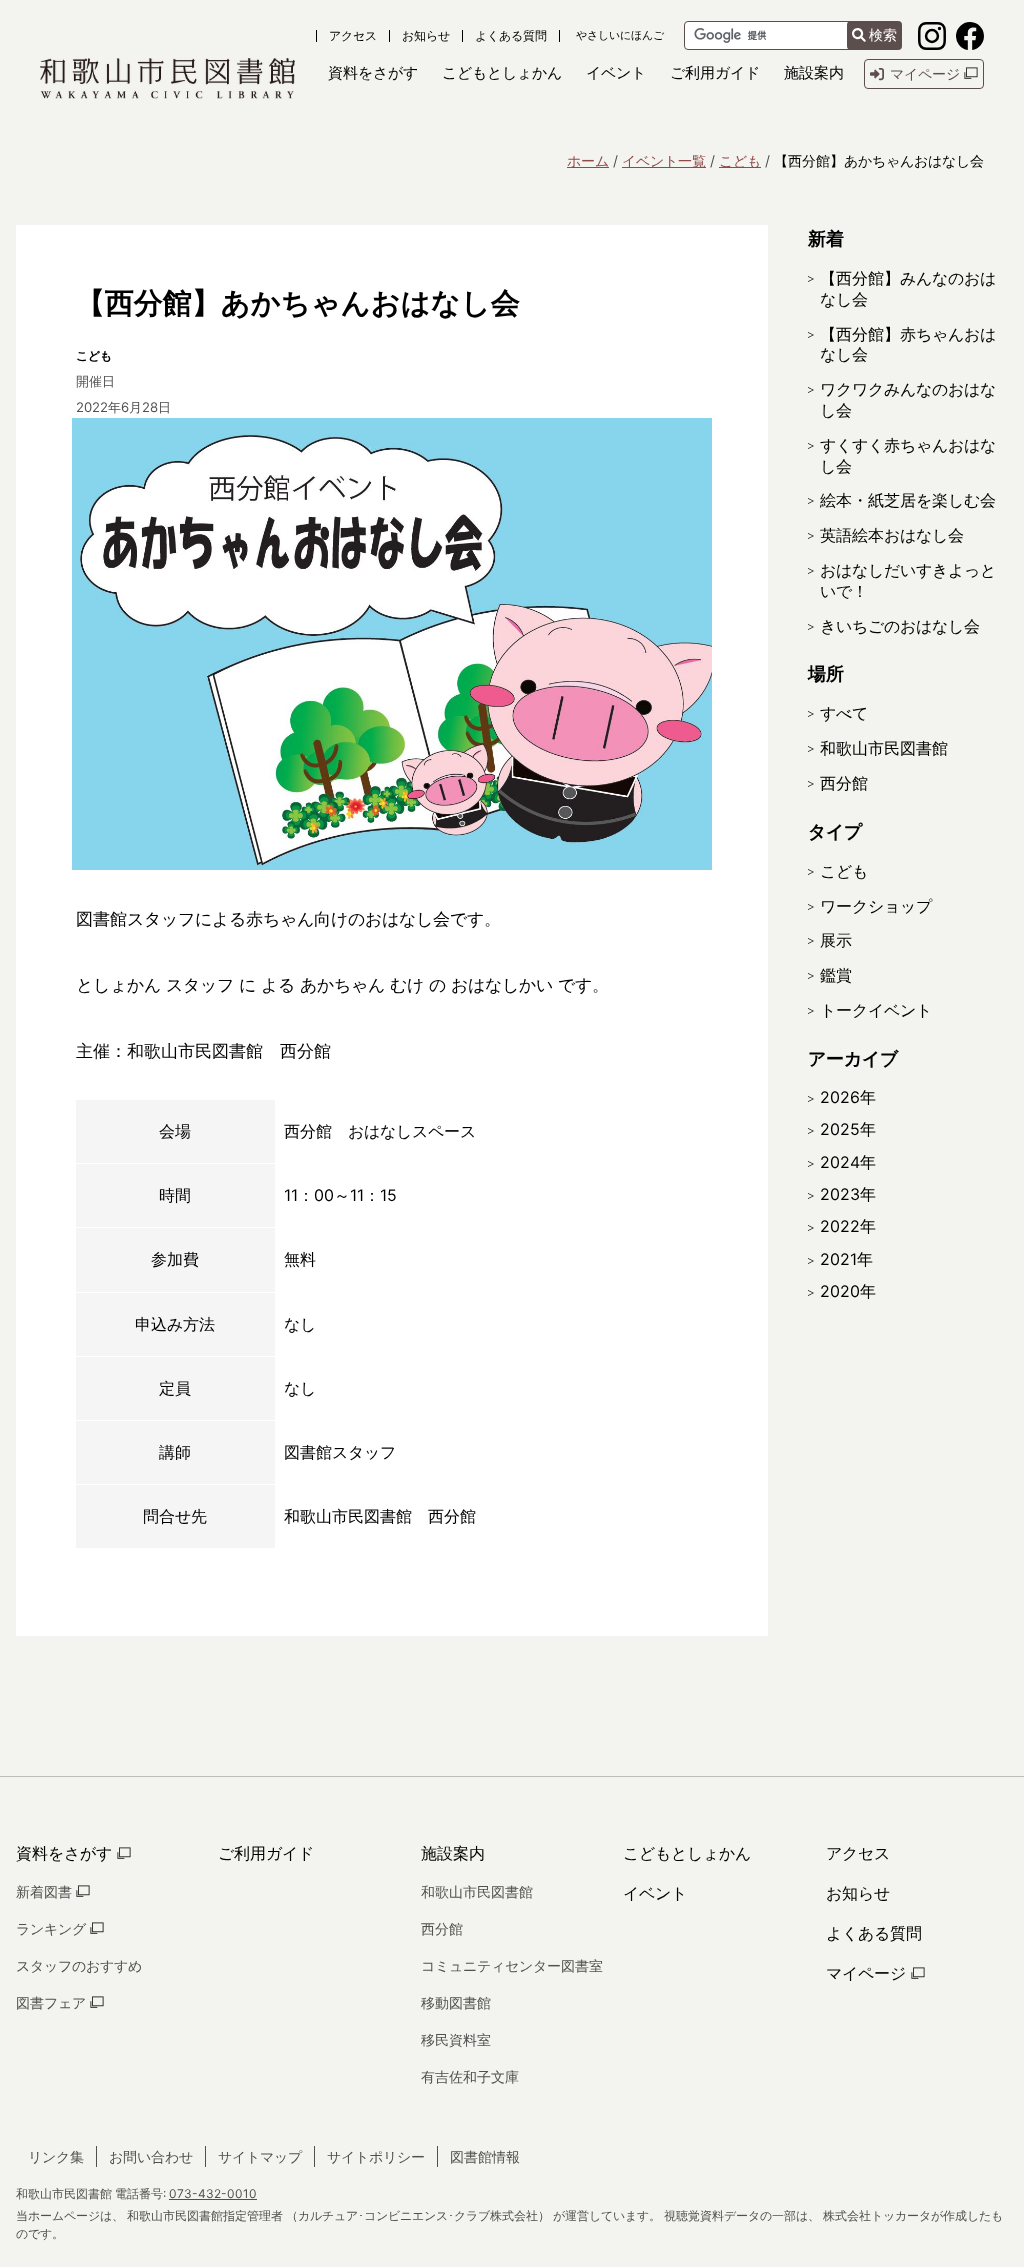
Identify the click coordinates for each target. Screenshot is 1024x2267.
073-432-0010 (213, 2193)
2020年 (848, 1291)
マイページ (868, 1973)
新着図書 (46, 1891)
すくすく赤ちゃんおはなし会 (908, 455)
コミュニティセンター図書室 (512, 1965)
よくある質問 (511, 36)
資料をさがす (66, 1853)
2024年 (848, 1162)
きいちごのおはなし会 (900, 626)
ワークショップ (876, 906)
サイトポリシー (376, 2156)
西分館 (844, 783)
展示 (836, 940)
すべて (844, 713)
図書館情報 (485, 2156)
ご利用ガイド (266, 1853)
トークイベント (876, 1010)
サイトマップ (260, 2156)
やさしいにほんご (620, 35)
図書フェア (53, 2002)
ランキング (53, 1928)
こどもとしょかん (687, 1853)
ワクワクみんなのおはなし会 (908, 399)
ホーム (588, 160)
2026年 (848, 1097)
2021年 (846, 1259)
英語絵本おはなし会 (892, 535)
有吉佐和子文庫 (470, 2076)
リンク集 (56, 2156)
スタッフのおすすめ (79, 1965)
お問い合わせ (151, 2156)
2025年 (848, 1129)
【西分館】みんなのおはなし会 (908, 288)
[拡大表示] (392, 644)
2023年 (848, 1194)
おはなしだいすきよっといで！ (908, 580)
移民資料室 (456, 2039)
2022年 (848, 1226)
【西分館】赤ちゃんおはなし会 (908, 344)
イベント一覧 (664, 160)
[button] (373, 73)
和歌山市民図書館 (884, 748)
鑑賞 (836, 975)
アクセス (353, 36)
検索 (883, 35)
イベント (655, 1893)
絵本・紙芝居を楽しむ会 (908, 500)
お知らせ (426, 36)
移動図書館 (456, 2002)
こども (740, 160)
